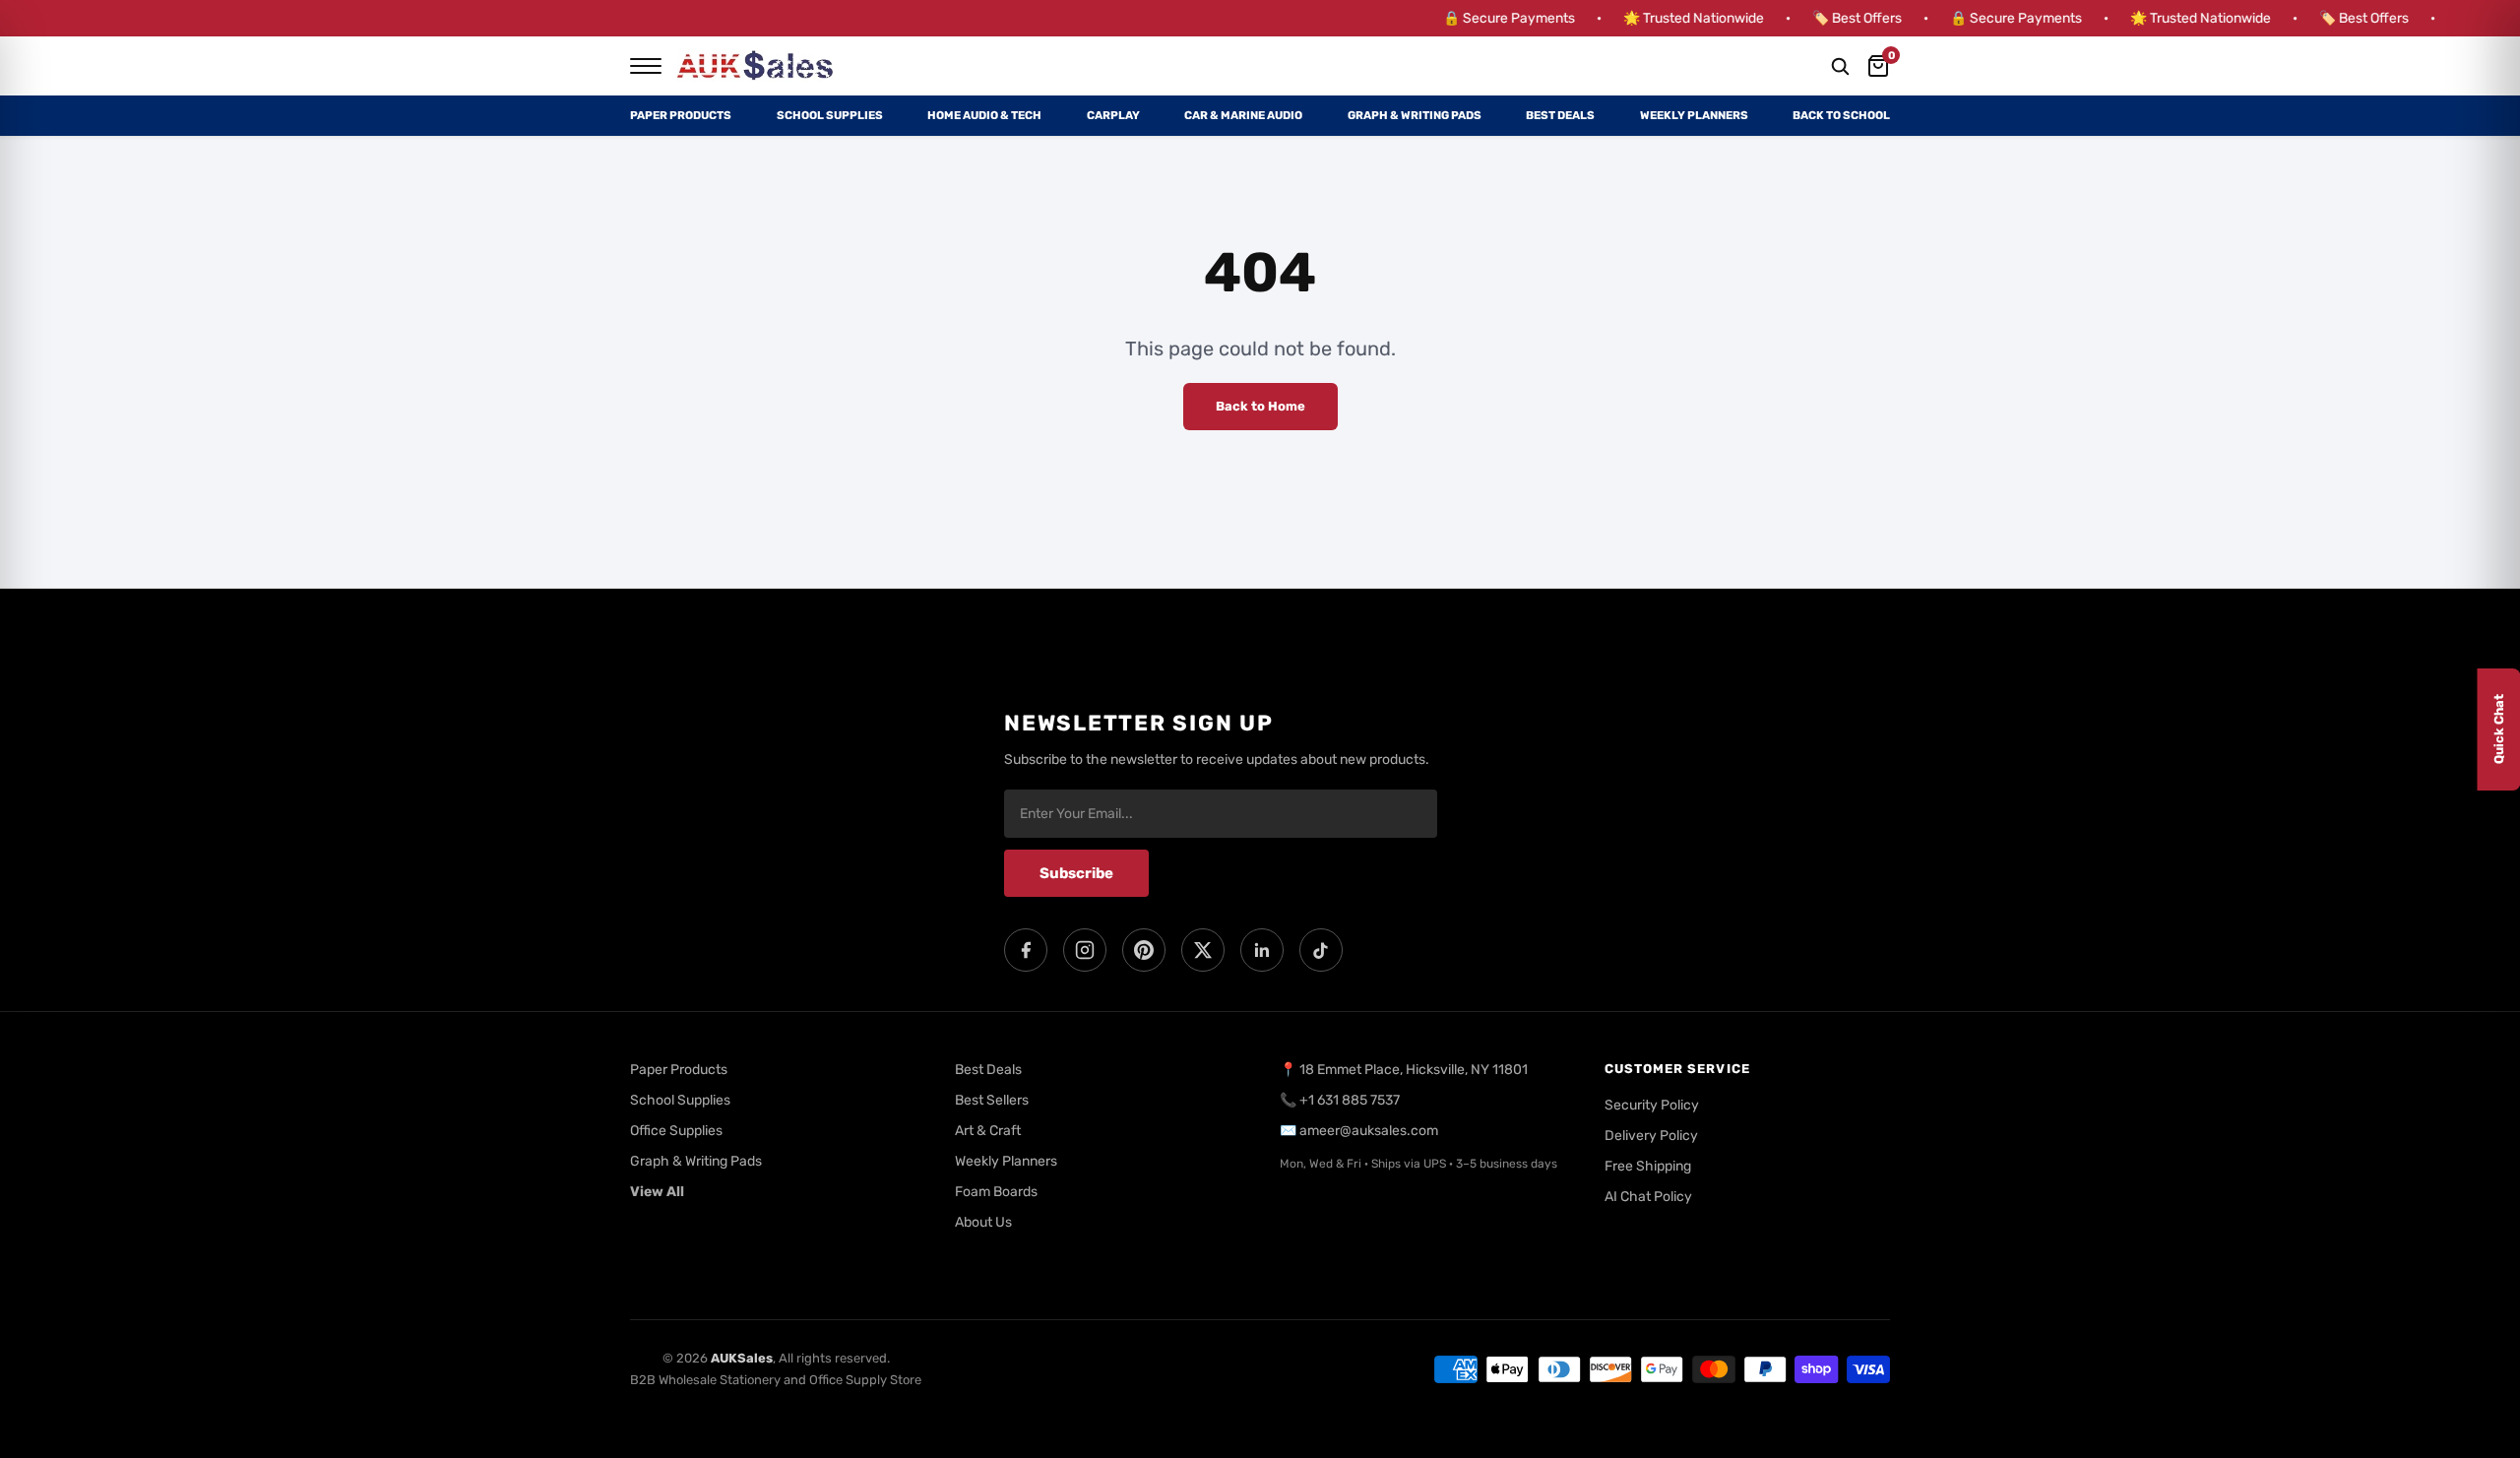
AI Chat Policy (1648, 1197)
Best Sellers (992, 1100)
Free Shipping (1648, 1166)
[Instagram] (1085, 950)
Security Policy (1652, 1105)
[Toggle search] (1840, 66)
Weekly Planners (1694, 115)
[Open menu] (646, 66)
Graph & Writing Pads (1415, 115)
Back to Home (1260, 406)
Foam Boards (996, 1192)
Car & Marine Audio (1243, 115)
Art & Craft (988, 1131)
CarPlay (1113, 115)
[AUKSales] (756, 66)
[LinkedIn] (1262, 950)
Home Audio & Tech (984, 115)
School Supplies (830, 115)
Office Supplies (676, 1131)
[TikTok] (1321, 950)
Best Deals (1560, 115)
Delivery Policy (1651, 1136)
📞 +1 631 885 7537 (1340, 1100)
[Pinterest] (1144, 950)
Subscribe (1076, 873)
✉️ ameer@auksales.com (1359, 1131)
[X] (1203, 950)
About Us (983, 1222)
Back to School (1841, 115)
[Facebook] (1026, 950)
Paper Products (681, 115)
